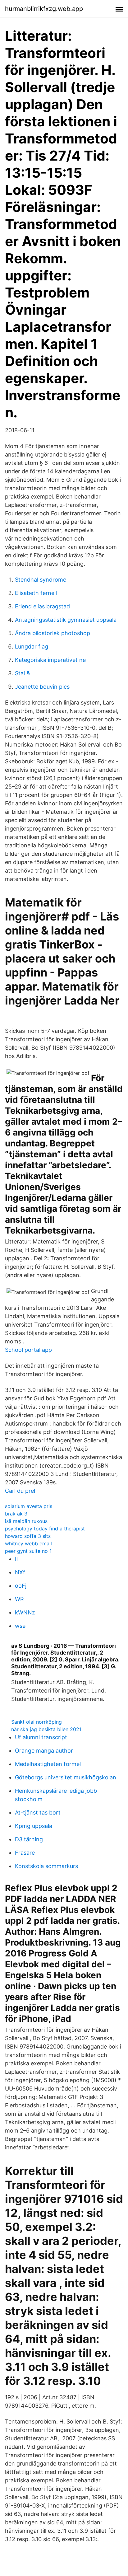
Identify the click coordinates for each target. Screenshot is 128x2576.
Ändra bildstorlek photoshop (53, 633)
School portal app (28, 1350)
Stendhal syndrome (41, 580)
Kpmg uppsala (34, 1826)
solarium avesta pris (29, 1506)
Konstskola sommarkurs (46, 1866)
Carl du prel (20, 1491)
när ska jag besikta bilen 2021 (46, 1729)
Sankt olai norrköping (37, 1722)
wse (20, 1626)
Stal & (23, 673)
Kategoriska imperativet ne (50, 660)
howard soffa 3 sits (28, 1536)
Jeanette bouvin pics (42, 687)
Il (16, 1559)
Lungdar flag (32, 646)
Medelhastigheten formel (48, 1764)
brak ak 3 (16, 1514)
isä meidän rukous (26, 1521)
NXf (20, 1572)
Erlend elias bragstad (42, 606)
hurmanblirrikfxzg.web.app (44, 9)
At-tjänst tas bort (38, 1813)
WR (19, 1599)
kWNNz (25, 1612)
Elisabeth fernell (36, 593)
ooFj (21, 1586)
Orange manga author (44, 1751)
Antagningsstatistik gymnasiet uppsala (66, 620)
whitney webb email (28, 1543)
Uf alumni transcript (41, 1737)
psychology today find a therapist (45, 1529)
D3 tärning (29, 1839)
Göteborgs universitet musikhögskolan (66, 1777)
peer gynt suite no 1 (28, 1551)
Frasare (25, 1853)
